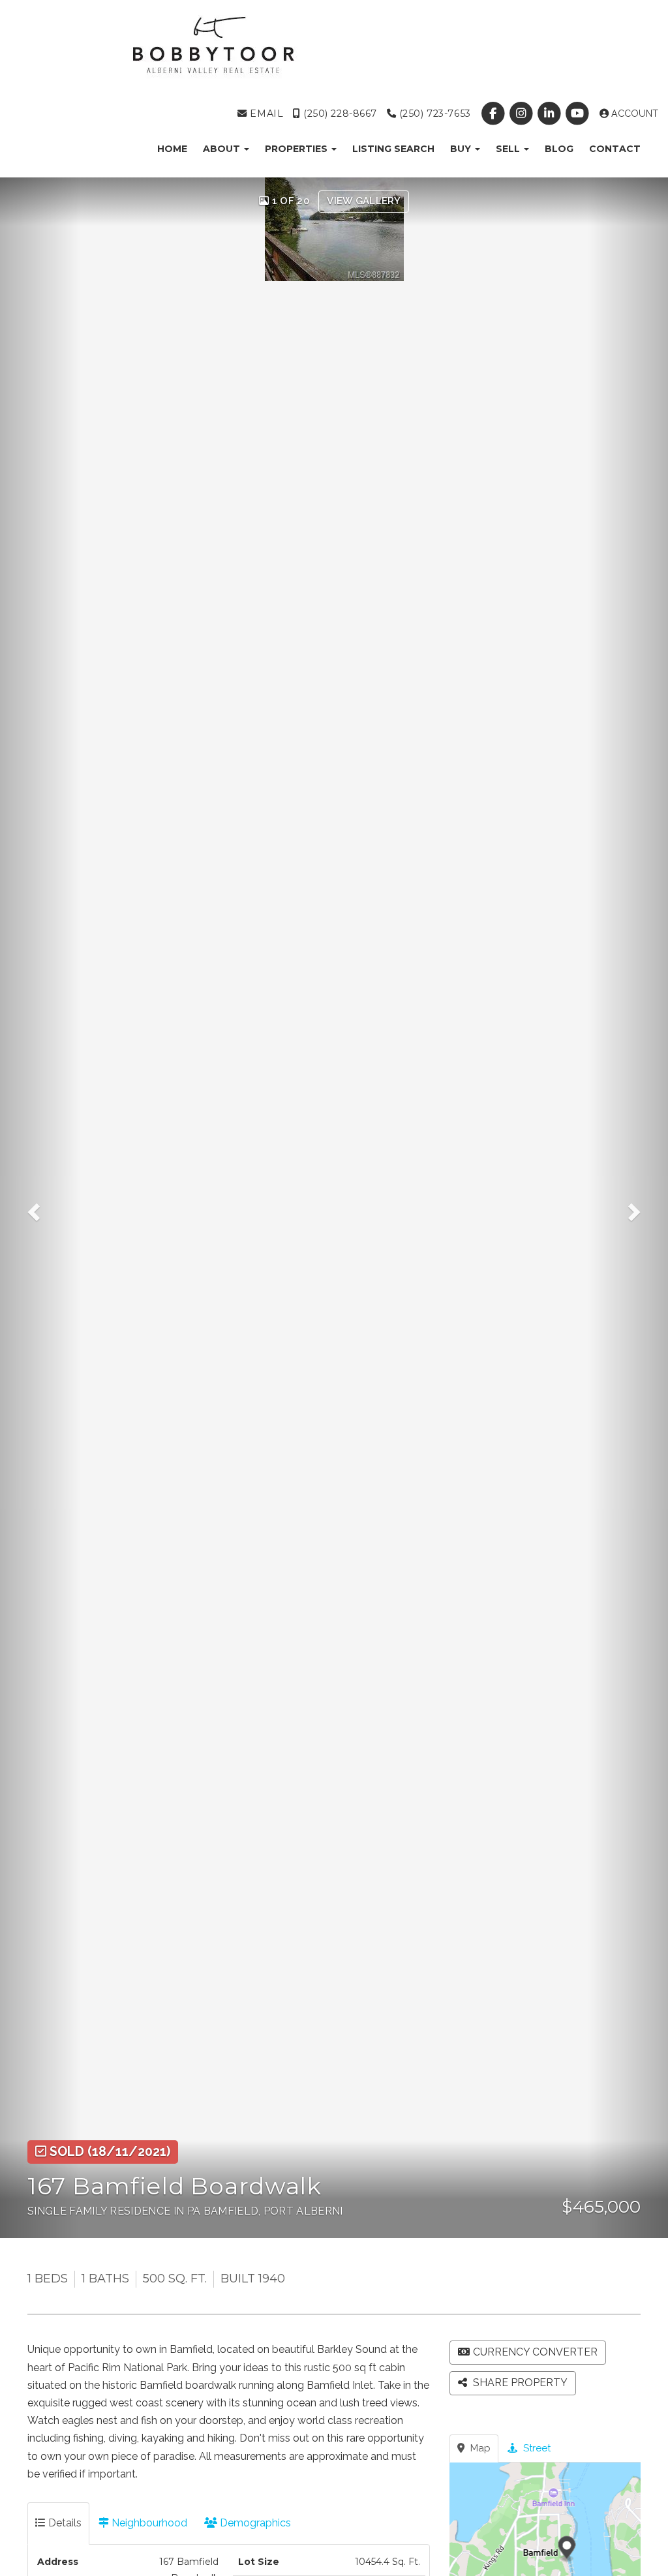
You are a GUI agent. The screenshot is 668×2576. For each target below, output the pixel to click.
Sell (509, 149)
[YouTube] (579, 114)
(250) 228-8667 (339, 114)
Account (633, 114)
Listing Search (393, 149)
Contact (615, 149)
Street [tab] (536, 2448)
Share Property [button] (519, 2383)
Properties (297, 149)
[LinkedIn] (551, 114)
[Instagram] (522, 114)
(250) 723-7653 (433, 114)
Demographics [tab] (254, 2523)
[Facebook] (494, 114)
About (223, 149)
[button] (40, 1208)
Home (172, 149)
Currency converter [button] (535, 2352)
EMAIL (265, 114)
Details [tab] (64, 2523)
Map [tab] (479, 2448)
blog (559, 149)
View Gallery (364, 201)
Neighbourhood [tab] (148, 2523)
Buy (462, 149)
